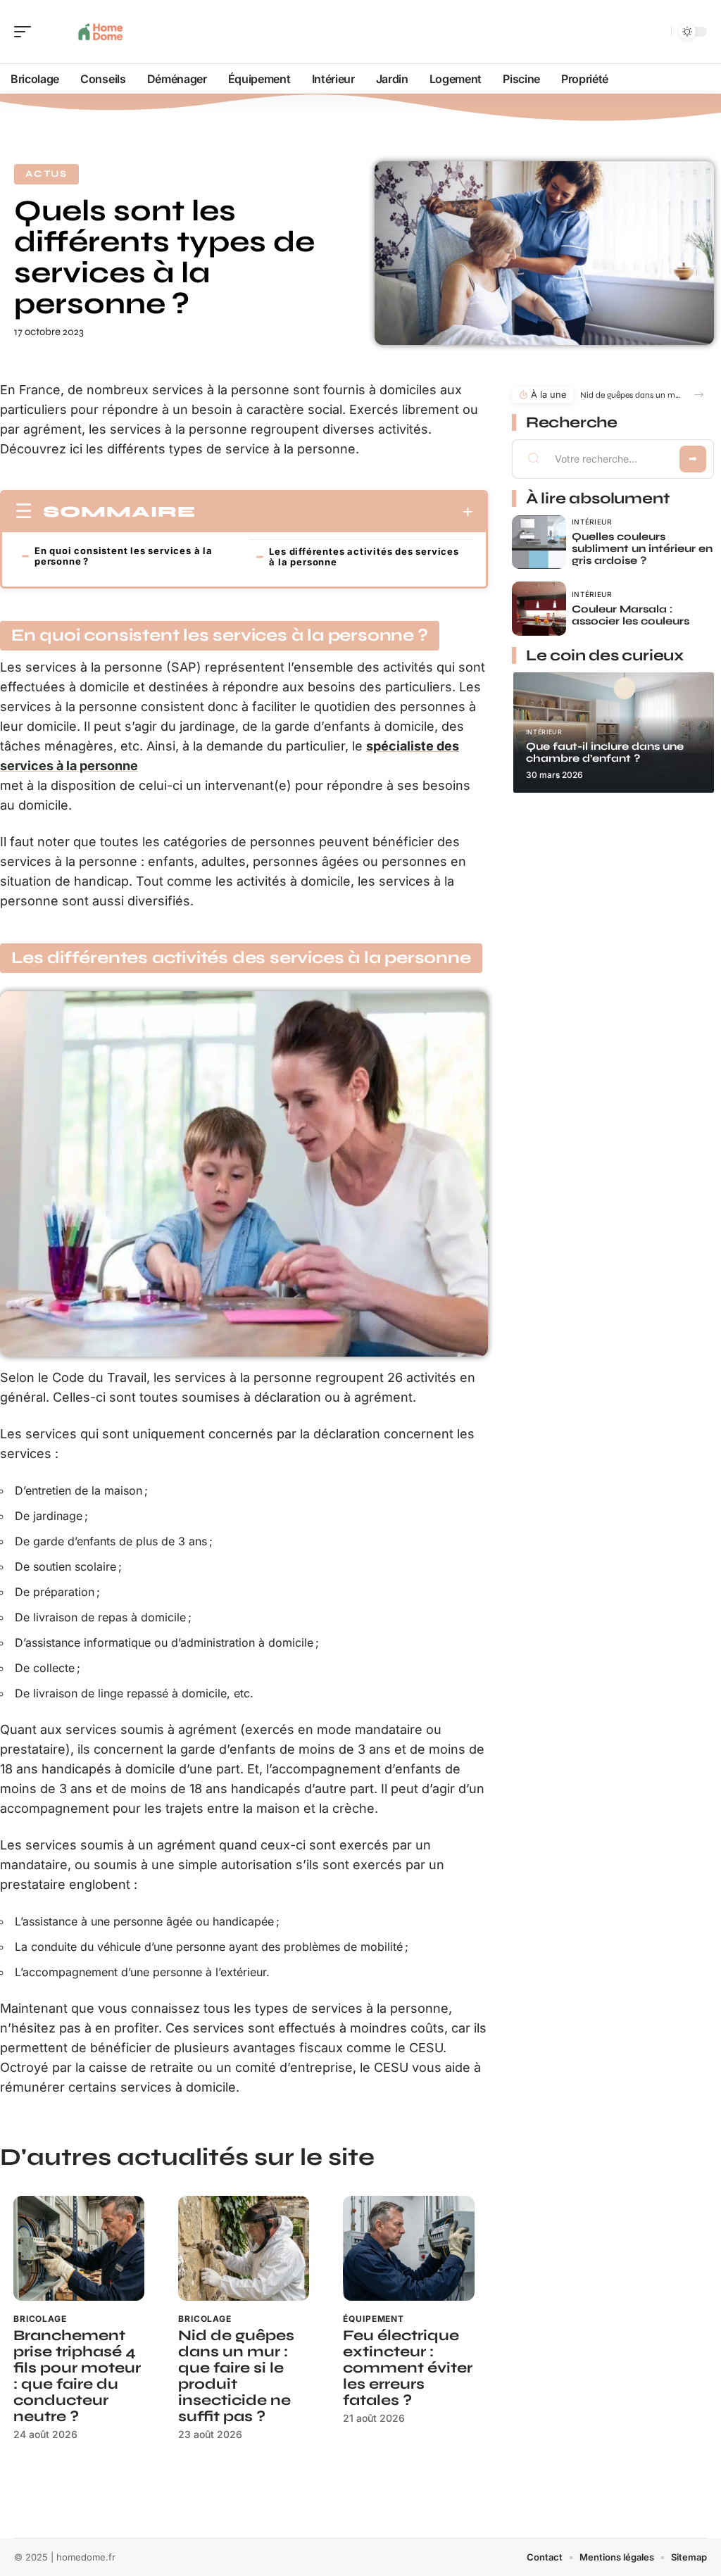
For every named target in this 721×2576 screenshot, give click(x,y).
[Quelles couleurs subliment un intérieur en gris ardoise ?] (539, 542)
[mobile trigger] (26, 32)
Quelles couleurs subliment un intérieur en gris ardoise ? (642, 548)
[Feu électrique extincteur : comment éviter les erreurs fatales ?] (408, 2248)
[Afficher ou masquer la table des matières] (334, 512)
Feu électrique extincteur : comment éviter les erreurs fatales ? (408, 2368)
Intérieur (592, 522)
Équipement (373, 2319)
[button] (699, 395)
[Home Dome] (101, 32)
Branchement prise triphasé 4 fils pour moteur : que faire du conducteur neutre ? (77, 2376)
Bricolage (40, 2319)
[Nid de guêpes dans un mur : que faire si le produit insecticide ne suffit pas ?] (244, 2248)
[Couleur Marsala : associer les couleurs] (539, 609)
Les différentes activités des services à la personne (364, 557)
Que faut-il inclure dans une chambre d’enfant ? (605, 752)
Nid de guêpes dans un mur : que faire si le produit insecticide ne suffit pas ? (236, 2376)
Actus (46, 174)
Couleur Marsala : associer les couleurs (631, 615)
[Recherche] (658, 32)
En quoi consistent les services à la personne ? (124, 556)
